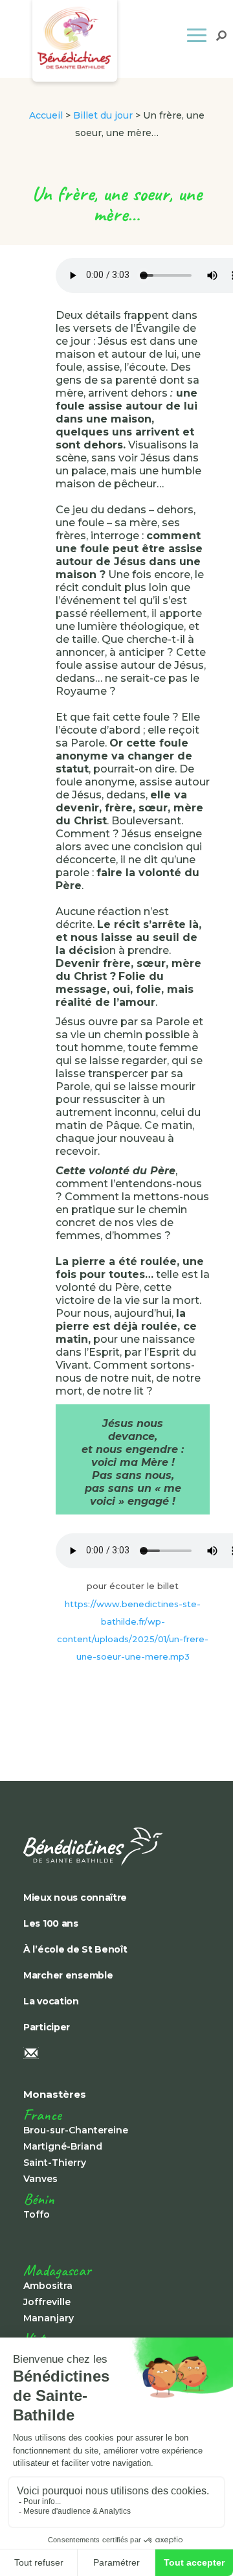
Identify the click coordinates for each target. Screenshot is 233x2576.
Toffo (37, 2214)
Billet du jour (103, 115)
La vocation (51, 2001)
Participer (47, 2027)
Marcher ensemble (68, 1975)
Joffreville (47, 2302)
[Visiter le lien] (114, 1847)
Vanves (40, 2179)
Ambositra (48, 2286)
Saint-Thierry (55, 2163)
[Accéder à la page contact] (114, 2054)
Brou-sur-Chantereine (76, 2130)
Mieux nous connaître (75, 1897)
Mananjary (49, 2318)
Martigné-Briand (63, 2146)
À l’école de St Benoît (75, 1949)
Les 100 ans (51, 1923)
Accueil (46, 115)
